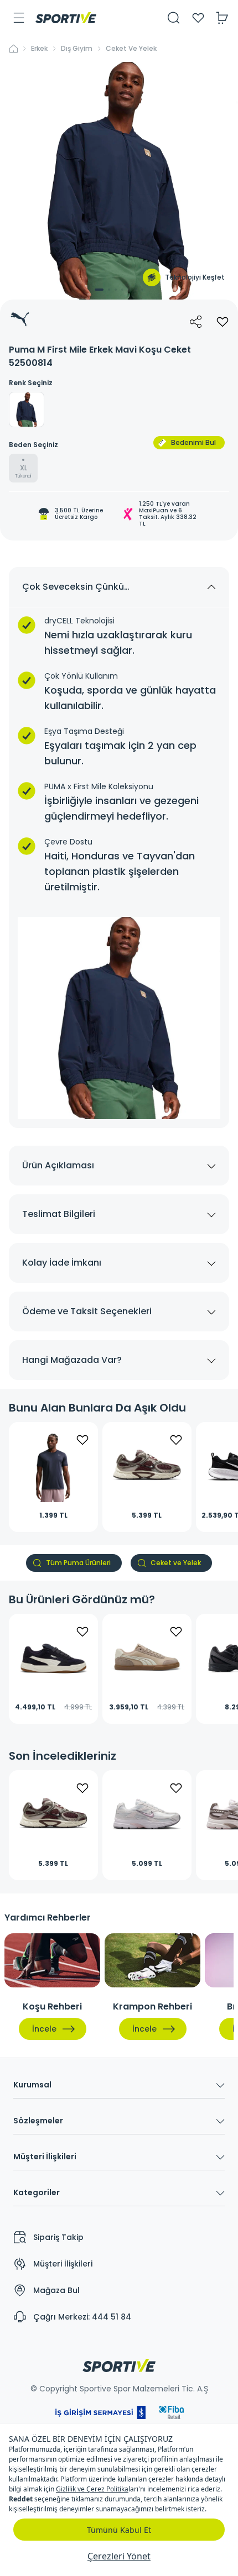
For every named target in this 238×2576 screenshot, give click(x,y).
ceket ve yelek (131, 49)
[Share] (196, 322)
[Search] (174, 18)
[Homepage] (66, 18)
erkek (39, 49)
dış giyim (77, 49)
